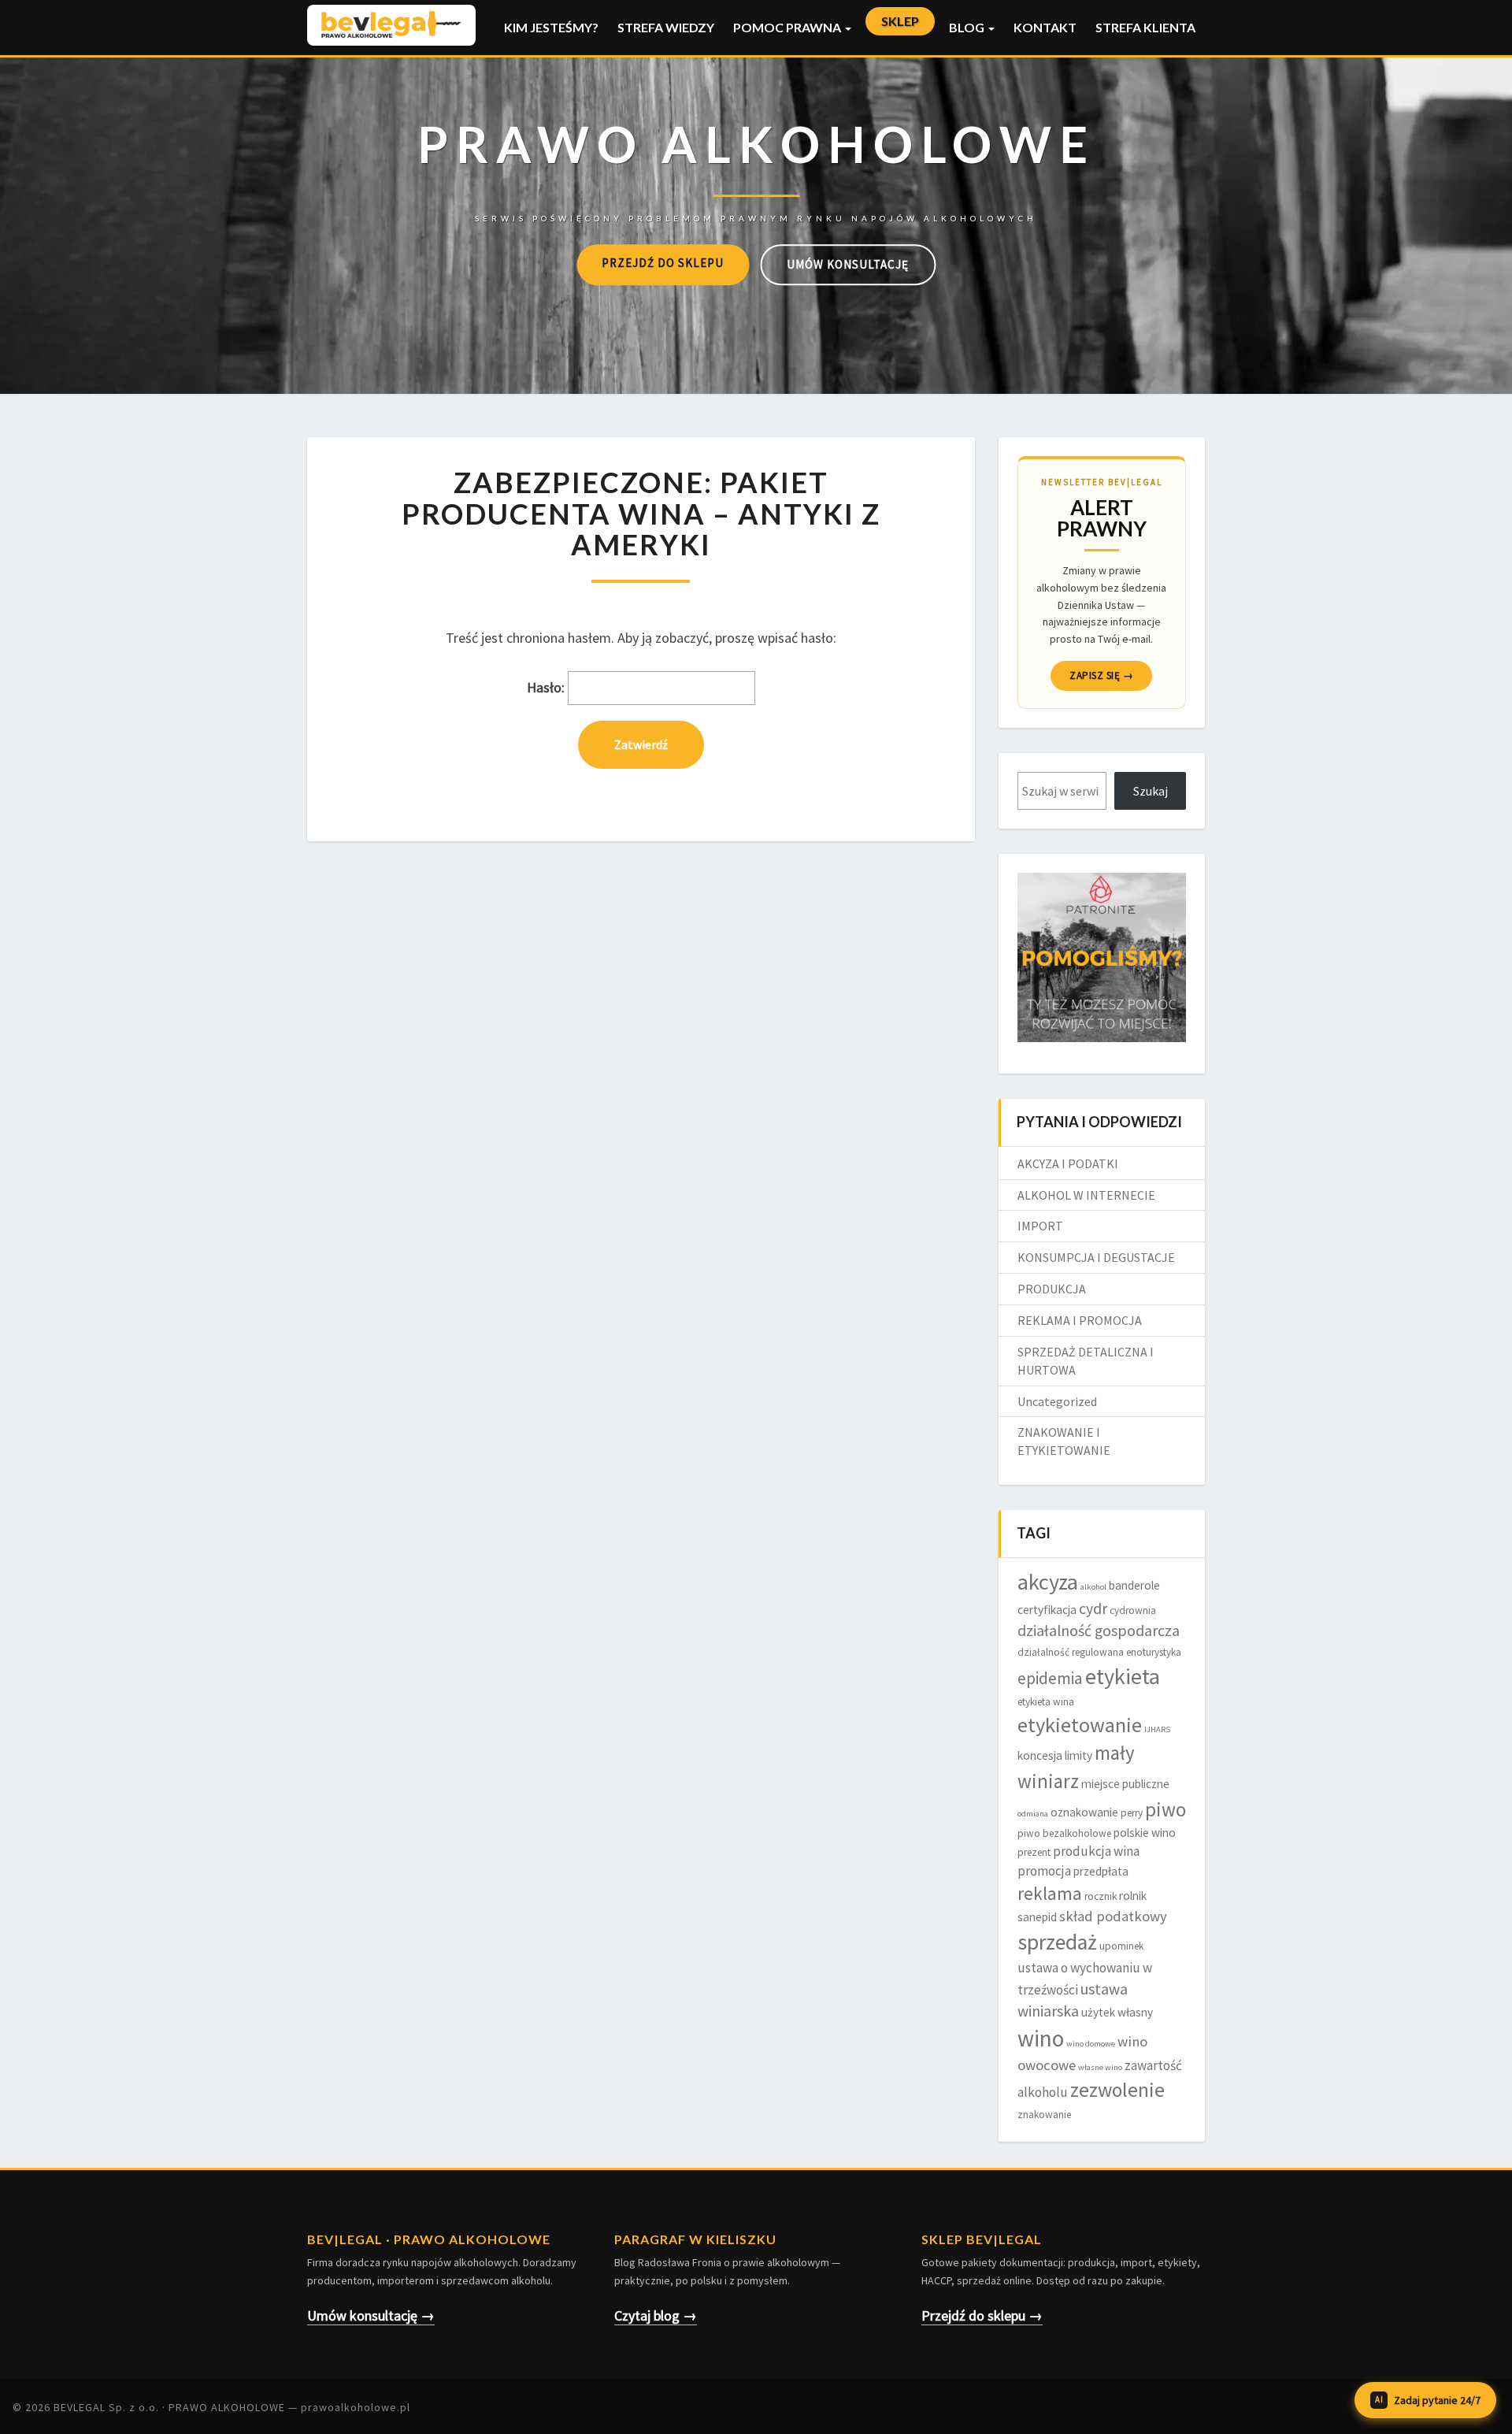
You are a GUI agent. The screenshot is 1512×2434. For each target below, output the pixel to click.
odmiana (1033, 1814)
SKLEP (900, 21)
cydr (1093, 1608)
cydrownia (1133, 1610)
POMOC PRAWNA (788, 27)
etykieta (1123, 1676)
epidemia (1050, 1678)
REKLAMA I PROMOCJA (1080, 1320)
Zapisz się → (1101, 675)
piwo (1165, 1809)
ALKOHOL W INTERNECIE (1086, 1195)
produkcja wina (1096, 1851)
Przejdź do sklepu (663, 263)
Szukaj (1151, 791)
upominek (1121, 1946)
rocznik (1101, 1896)
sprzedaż (1057, 1942)
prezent (1034, 1852)
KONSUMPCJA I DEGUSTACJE (1096, 1257)
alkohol (1093, 1587)
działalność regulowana (1071, 1652)
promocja (1044, 1871)
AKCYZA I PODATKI (1068, 1163)
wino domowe (1091, 2044)
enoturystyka (1154, 1652)
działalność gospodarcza (1099, 1631)
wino (1041, 2038)
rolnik (1133, 1896)
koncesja (1040, 1755)
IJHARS (1157, 1729)
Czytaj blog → (656, 2315)
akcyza (1048, 1582)
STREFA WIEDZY (666, 27)
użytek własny (1117, 2012)
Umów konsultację (848, 264)
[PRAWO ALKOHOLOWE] (756, 166)
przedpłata (1101, 1871)
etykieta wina (1046, 1702)
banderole (1134, 1585)
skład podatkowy (1113, 1916)
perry (1132, 1813)
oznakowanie (1084, 1812)
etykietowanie (1080, 1725)
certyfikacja (1047, 1610)
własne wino (1100, 2067)
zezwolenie (1117, 2090)
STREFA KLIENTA (1145, 27)
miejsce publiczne (1125, 1784)
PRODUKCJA (1052, 1289)
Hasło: (547, 687)
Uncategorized (1057, 1401)
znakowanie (1044, 2115)
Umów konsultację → (371, 2315)
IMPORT (1040, 1226)
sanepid (1037, 1917)
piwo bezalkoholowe (1064, 1833)
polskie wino (1145, 1833)
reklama (1050, 1893)
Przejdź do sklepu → (982, 2315)
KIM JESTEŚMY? (551, 27)
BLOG (968, 27)
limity (1078, 1755)
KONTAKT (1045, 27)
